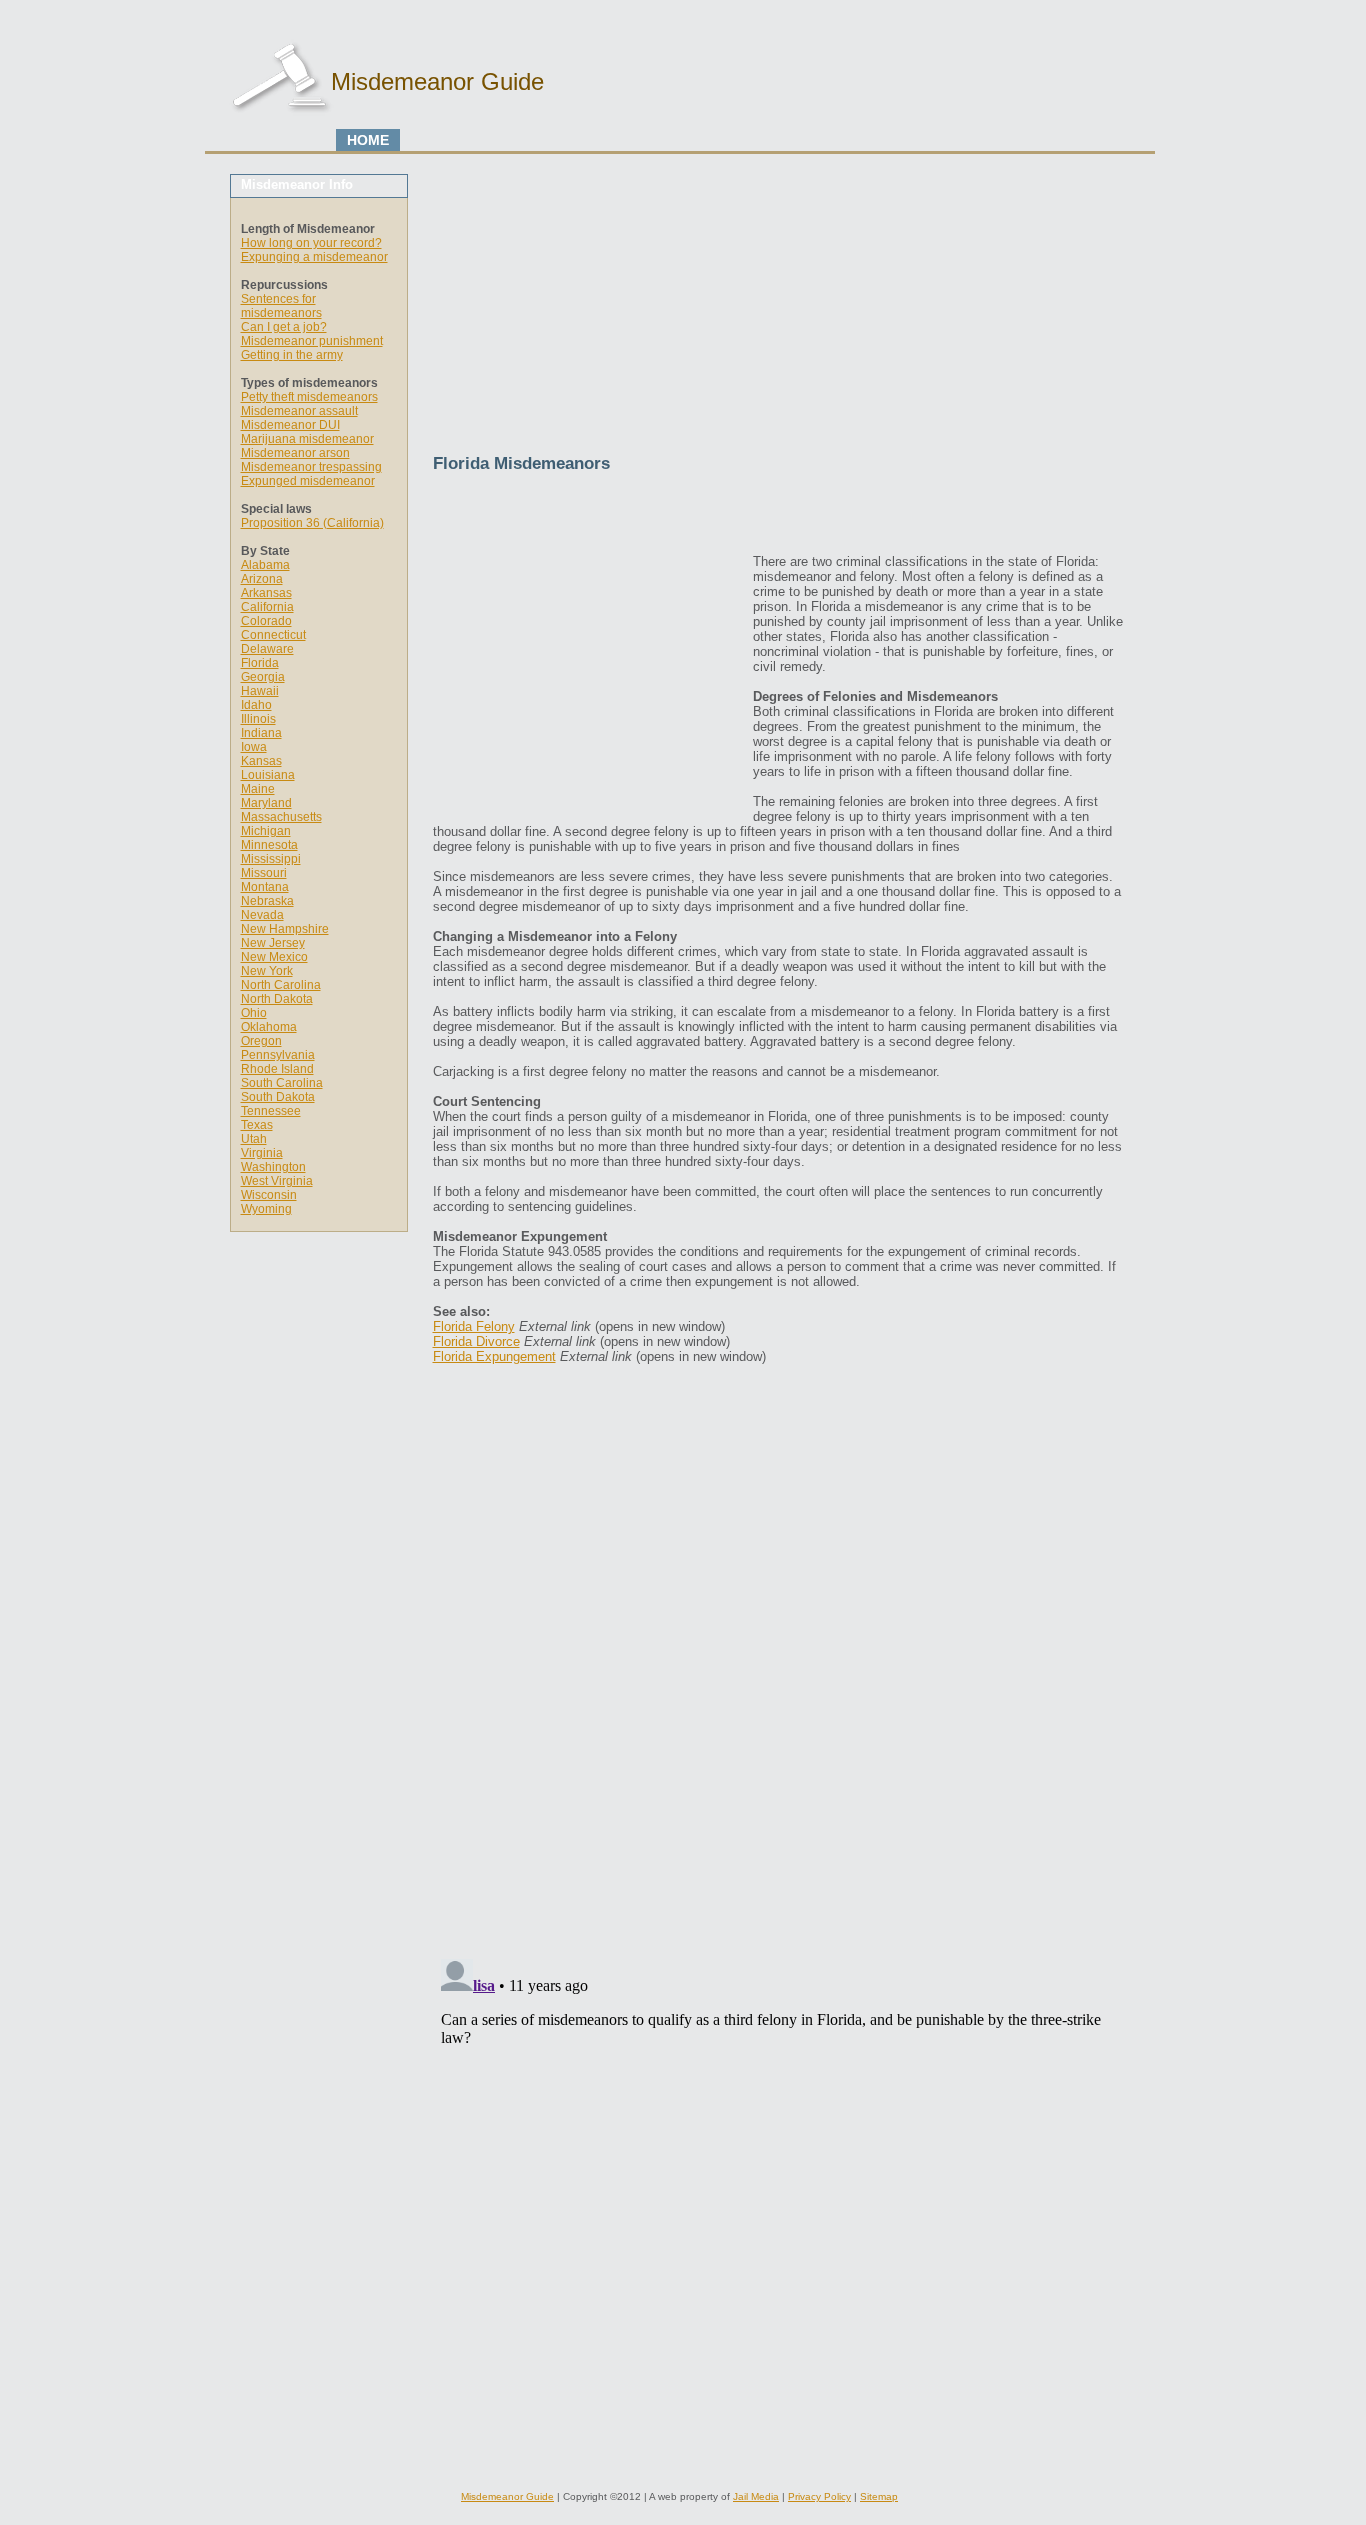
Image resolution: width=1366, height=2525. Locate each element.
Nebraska (267, 901)
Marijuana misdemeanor (307, 439)
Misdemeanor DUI (290, 425)
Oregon (261, 1041)
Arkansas (266, 593)
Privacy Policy (819, 2496)
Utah (254, 1139)
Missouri (264, 873)
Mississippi (271, 859)
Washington (273, 1167)
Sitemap (879, 2496)
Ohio (254, 1013)
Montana (265, 887)
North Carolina (281, 985)
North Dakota (277, 999)
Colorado (266, 621)
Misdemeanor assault (299, 411)
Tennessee (271, 1111)
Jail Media (756, 2496)
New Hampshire (285, 929)
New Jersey (273, 943)
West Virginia (277, 1181)
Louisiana (268, 775)
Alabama (265, 565)
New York (267, 971)
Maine (258, 789)
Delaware (267, 649)
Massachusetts (281, 817)
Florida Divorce (476, 1341)
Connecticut (273, 635)
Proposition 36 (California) (312, 523)
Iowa (254, 747)
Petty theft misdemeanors (309, 397)
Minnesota (269, 845)
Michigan (266, 831)
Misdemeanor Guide (507, 2496)
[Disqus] (778, 1689)
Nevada (262, 915)
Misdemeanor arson (295, 453)
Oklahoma (269, 1027)
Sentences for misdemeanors (281, 306)
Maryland (266, 803)
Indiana (261, 733)
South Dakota (278, 1097)
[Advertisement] (778, 314)
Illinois (258, 719)
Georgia (263, 677)
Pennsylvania (278, 1055)
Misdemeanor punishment (312, 341)
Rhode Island (277, 1069)
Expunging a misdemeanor (314, 257)
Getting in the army (292, 355)
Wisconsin (269, 1195)
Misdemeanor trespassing (311, 467)
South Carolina (282, 1083)
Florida (260, 663)
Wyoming (266, 1209)
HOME (368, 140)
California (267, 607)
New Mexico (274, 957)
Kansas (261, 761)
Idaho (256, 705)
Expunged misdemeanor (308, 481)
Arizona (262, 579)
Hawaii (260, 691)
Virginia (262, 1153)
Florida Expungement (494, 1356)
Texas (257, 1125)
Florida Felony (474, 1326)
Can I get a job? (284, 327)
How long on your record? (311, 243)
